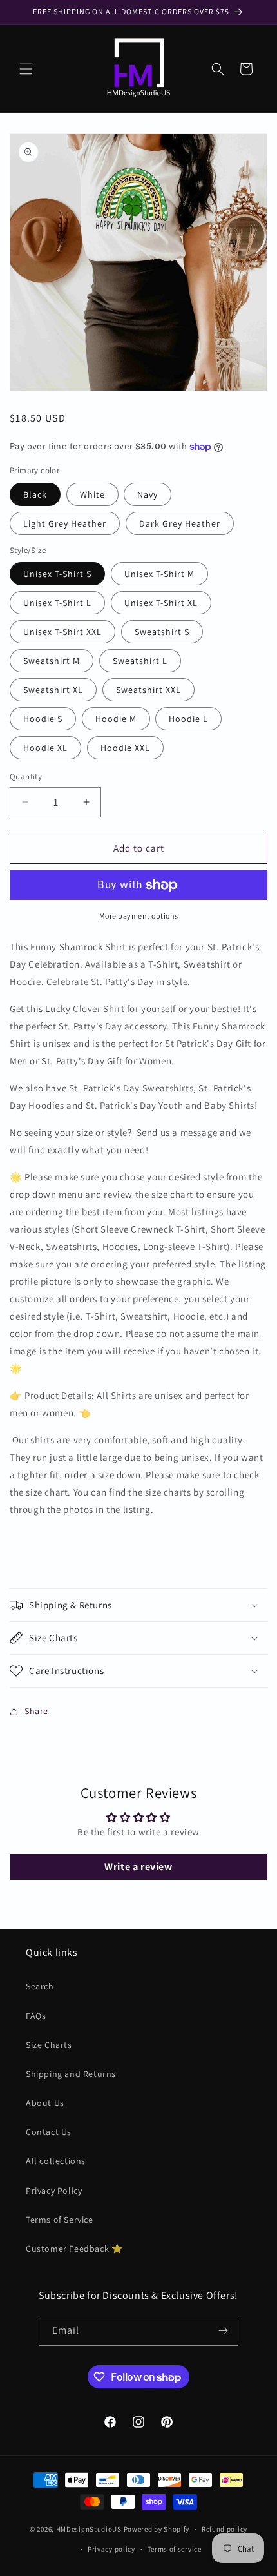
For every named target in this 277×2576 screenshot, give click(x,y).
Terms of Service (60, 2220)
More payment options (139, 916)
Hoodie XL (45, 748)
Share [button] (36, 1711)
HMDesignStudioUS (89, 2529)
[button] (26, 69)
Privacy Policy (54, 2191)
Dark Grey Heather (180, 523)
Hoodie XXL (125, 748)
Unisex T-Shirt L (57, 603)
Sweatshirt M (52, 661)
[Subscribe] (224, 2331)
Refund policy (224, 2529)
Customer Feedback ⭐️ (74, 2249)
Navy (148, 494)
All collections (56, 2161)
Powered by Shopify (157, 2529)
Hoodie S (43, 719)
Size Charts (49, 2045)
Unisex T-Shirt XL (161, 603)
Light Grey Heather (65, 523)
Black (35, 494)
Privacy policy (111, 2549)
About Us (45, 2103)
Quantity (26, 776)
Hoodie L (188, 719)
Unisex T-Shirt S (57, 574)
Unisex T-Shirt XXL (62, 632)
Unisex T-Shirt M (159, 574)
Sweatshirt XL (53, 690)
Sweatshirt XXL (148, 690)
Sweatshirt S (162, 632)
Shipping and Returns (71, 2074)
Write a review (138, 1867)
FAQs (36, 2016)
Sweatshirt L (140, 661)
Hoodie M (116, 719)
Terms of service (175, 2549)
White (92, 494)
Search (40, 1986)
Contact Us (49, 2132)
